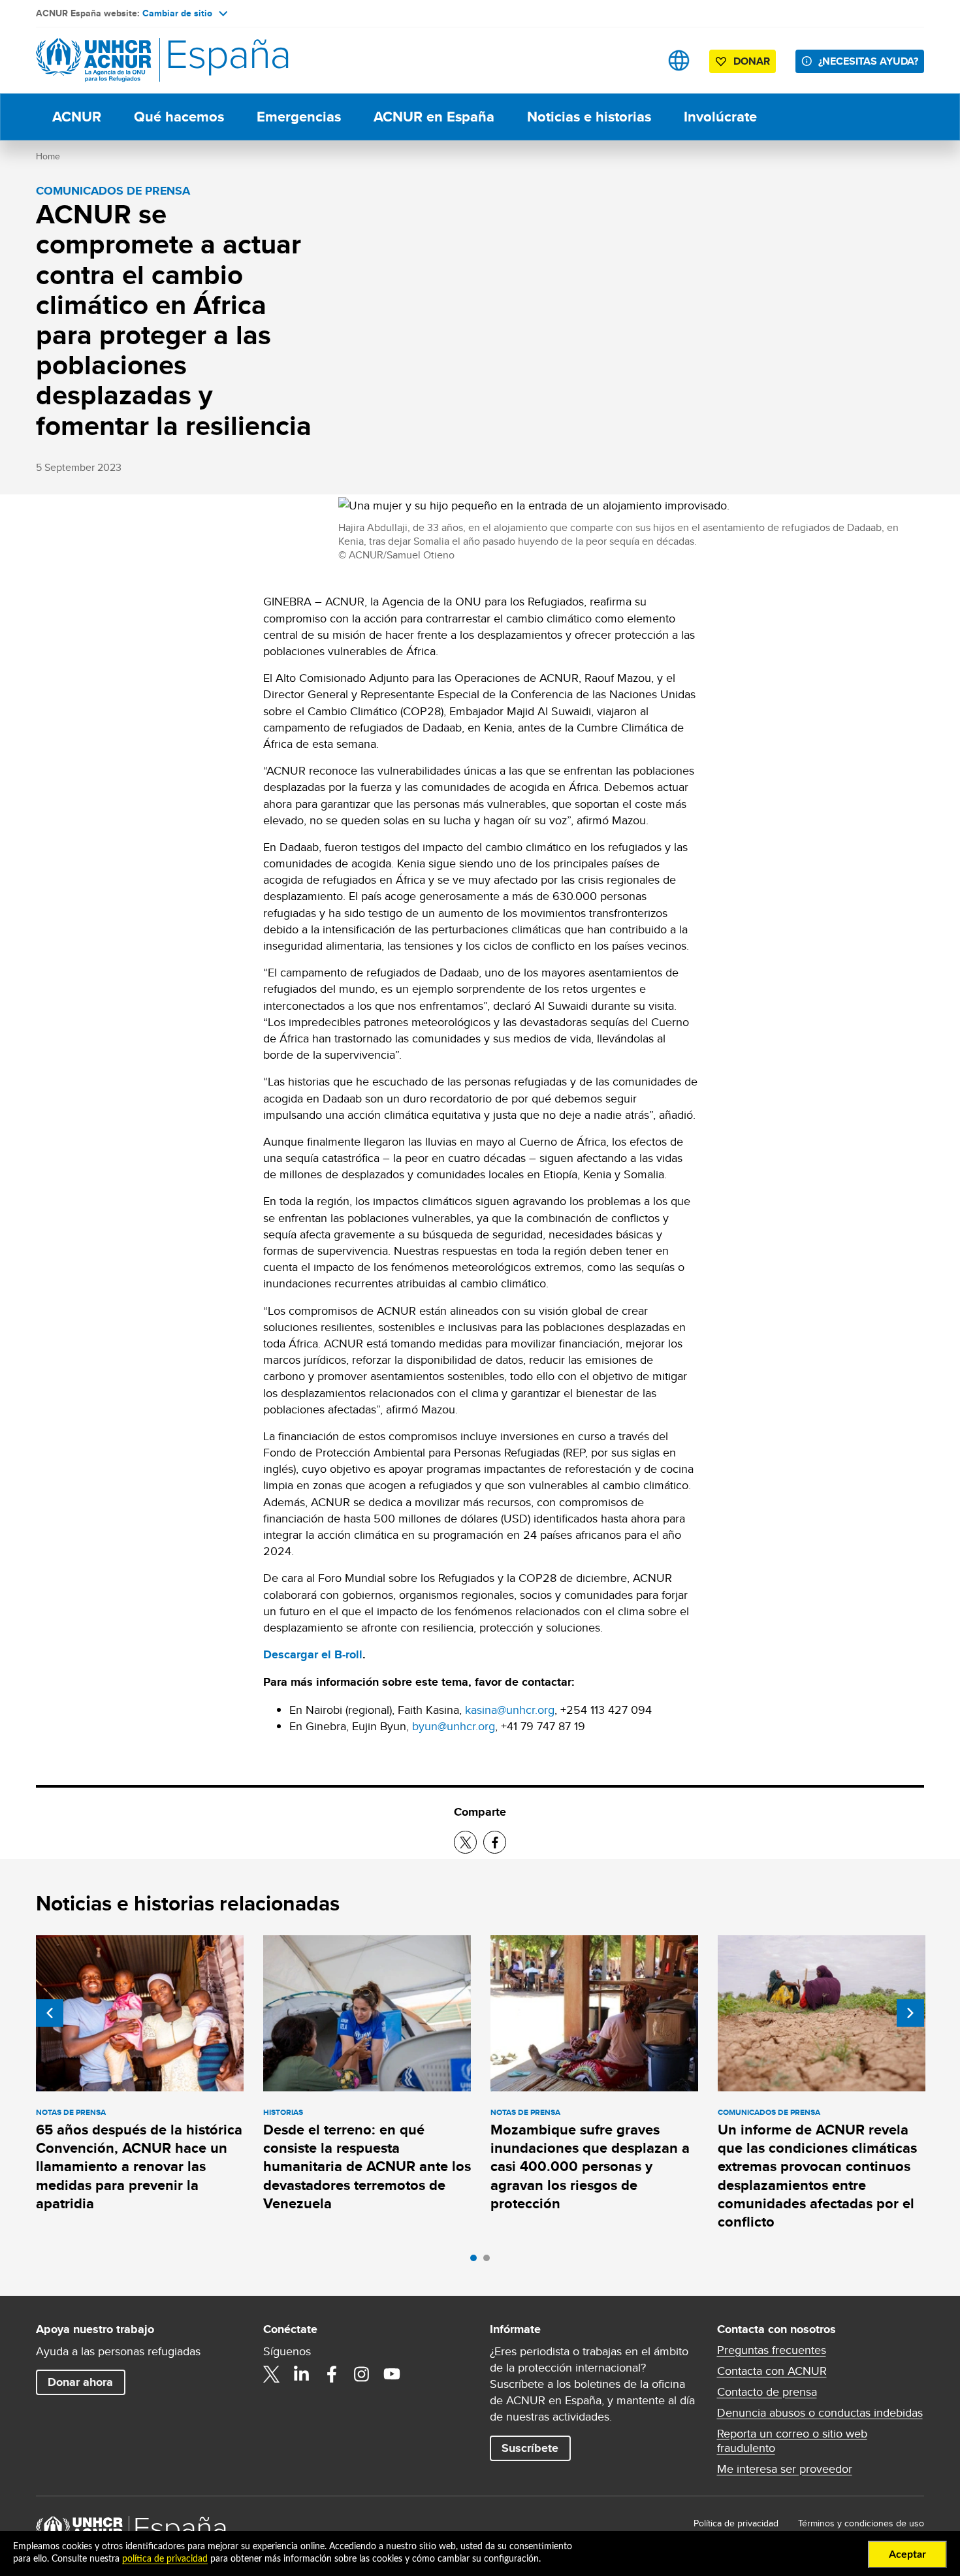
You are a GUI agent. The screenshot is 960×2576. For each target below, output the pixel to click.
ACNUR (77, 117)
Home (48, 156)
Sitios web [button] (679, 60)
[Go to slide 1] (477, 2261)
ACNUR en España (434, 117)
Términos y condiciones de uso (861, 2523)
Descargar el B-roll (313, 1654)
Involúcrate (720, 117)
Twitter (272, 2374)
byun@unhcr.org (454, 1726)
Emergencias (299, 117)
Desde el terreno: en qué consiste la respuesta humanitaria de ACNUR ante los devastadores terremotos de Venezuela (367, 2166)
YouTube (392, 2374)
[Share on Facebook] (495, 1842)
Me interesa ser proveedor (785, 2469)
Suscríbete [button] (530, 2448)
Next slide (910, 2013)
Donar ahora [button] (80, 2382)
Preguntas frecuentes (772, 2350)
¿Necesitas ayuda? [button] (868, 61)
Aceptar (907, 2554)
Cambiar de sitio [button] (177, 13)
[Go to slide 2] (490, 2261)
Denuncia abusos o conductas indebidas (820, 2413)
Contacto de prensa (767, 2392)
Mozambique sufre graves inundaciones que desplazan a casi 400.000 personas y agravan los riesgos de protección (590, 2166)
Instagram (362, 2374)
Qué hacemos (179, 117)
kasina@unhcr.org (510, 1710)
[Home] (127, 60)
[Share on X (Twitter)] (465, 1842)
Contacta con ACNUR (772, 2371)
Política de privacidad (736, 2523)
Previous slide (50, 2013)
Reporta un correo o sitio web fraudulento (792, 2441)
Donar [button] (752, 61)
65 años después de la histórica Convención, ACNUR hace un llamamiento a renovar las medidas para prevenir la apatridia (139, 2166)
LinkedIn (302, 2374)
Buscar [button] (638, 60)
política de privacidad (165, 2559)
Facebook (332, 2374)
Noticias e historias (589, 117)
